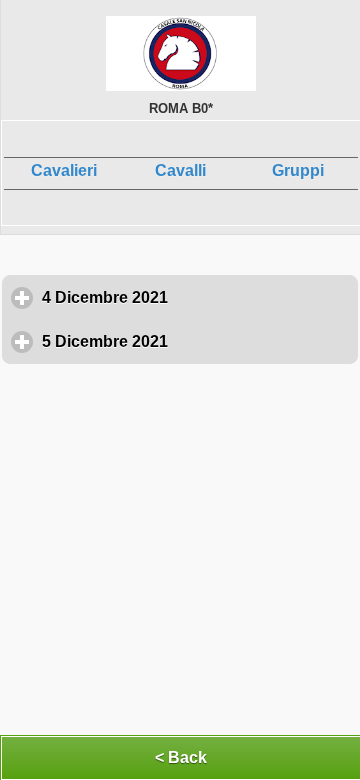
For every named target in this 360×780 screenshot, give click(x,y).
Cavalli (180, 170)
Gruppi (298, 170)
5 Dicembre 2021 (198, 341)
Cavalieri (64, 170)
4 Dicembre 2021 (198, 297)
